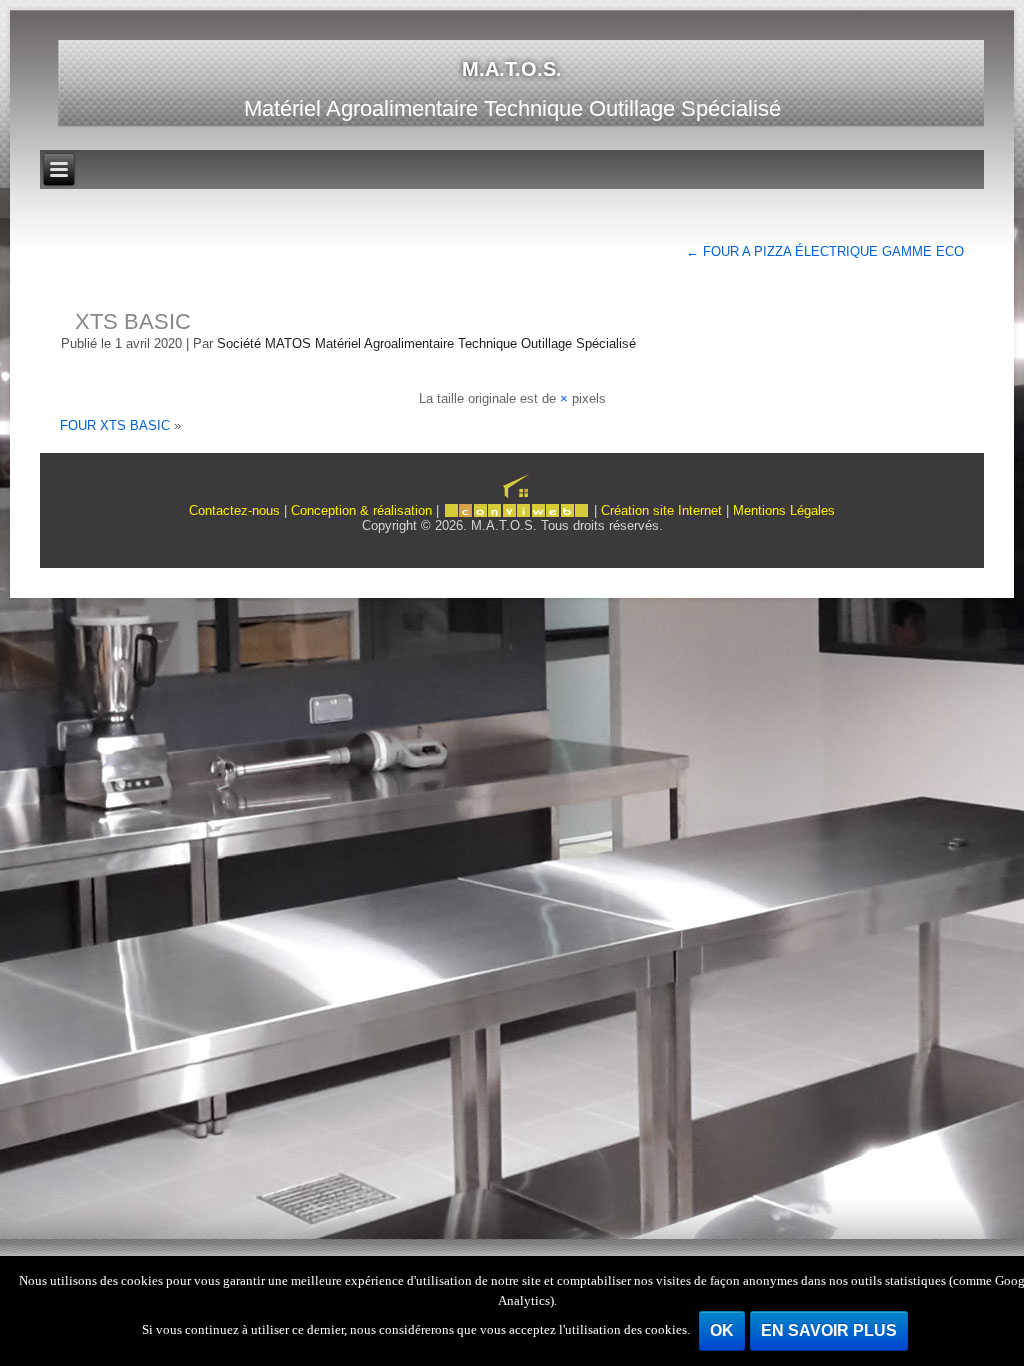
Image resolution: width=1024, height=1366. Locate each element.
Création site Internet (661, 510)
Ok (722, 1330)
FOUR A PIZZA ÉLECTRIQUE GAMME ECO (825, 251)
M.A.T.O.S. (512, 69)
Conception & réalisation (361, 510)
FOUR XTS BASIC (115, 425)
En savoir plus (829, 1330)
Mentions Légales (784, 510)
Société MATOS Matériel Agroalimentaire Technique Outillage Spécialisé (426, 343)
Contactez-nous (234, 510)
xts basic (133, 321)
